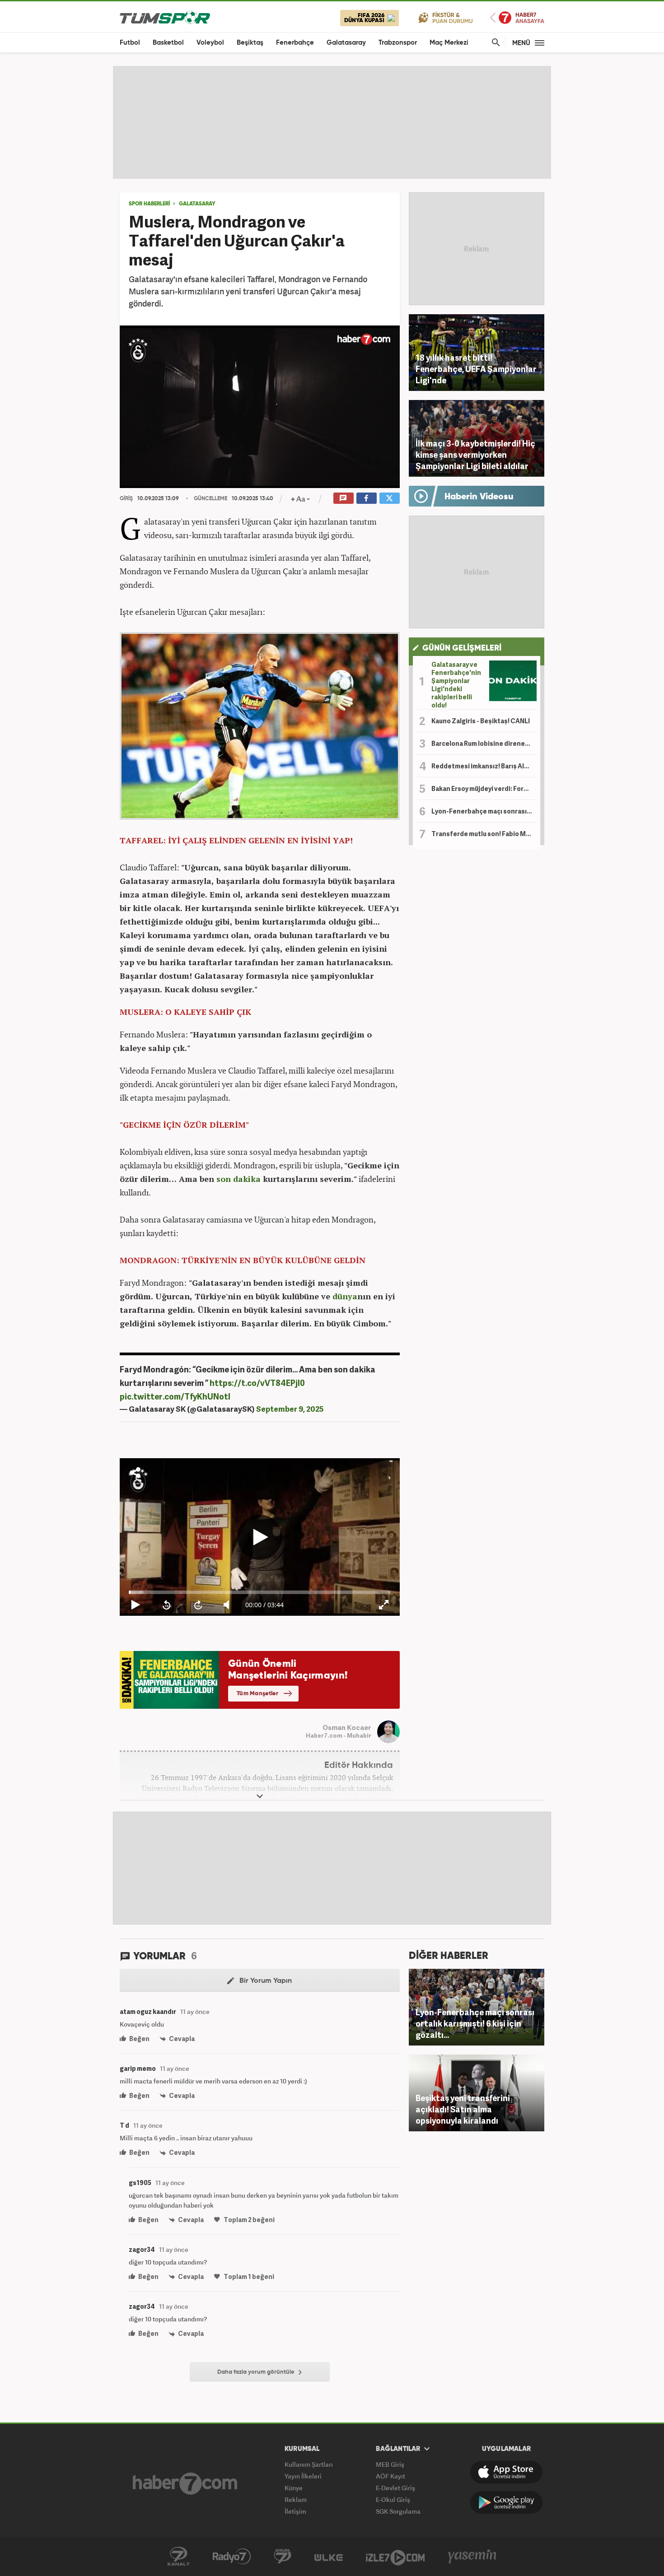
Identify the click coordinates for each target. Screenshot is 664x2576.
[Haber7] (185, 2483)
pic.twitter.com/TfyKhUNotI (175, 1396)
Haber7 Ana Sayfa (517, 18)
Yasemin (472, 2557)
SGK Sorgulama (398, 2511)
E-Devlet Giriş (395, 2488)
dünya (345, 1296)
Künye (294, 2488)
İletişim (295, 2511)
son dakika (238, 1179)
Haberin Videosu (479, 497)
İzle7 (395, 2557)
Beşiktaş (250, 43)
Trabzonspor (398, 43)
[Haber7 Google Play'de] (506, 2502)
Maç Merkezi (449, 43)
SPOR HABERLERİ (149, 204)
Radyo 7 (232, 2557)
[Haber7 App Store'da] (506, 2472)
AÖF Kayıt (390, 2476)
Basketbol (168, 43)
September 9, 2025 (290, 1409)
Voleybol (210, 43)
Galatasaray (346, 43)
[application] (260, 407)
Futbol (130, 43)
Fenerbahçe (295, 43)
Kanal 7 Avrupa (283, 2557)
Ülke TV (329, 2557)
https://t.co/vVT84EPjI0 (257, 1383)
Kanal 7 (178, 2557)
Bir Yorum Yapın (265, 1981)
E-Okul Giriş (393, 2499)
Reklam (296, 2499)
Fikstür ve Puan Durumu (446, 17)
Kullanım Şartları (309, 2464)
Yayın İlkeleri (303, 2476)
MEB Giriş (390, 2464)
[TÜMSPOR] (165, 17)
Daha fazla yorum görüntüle (257, 2372)
